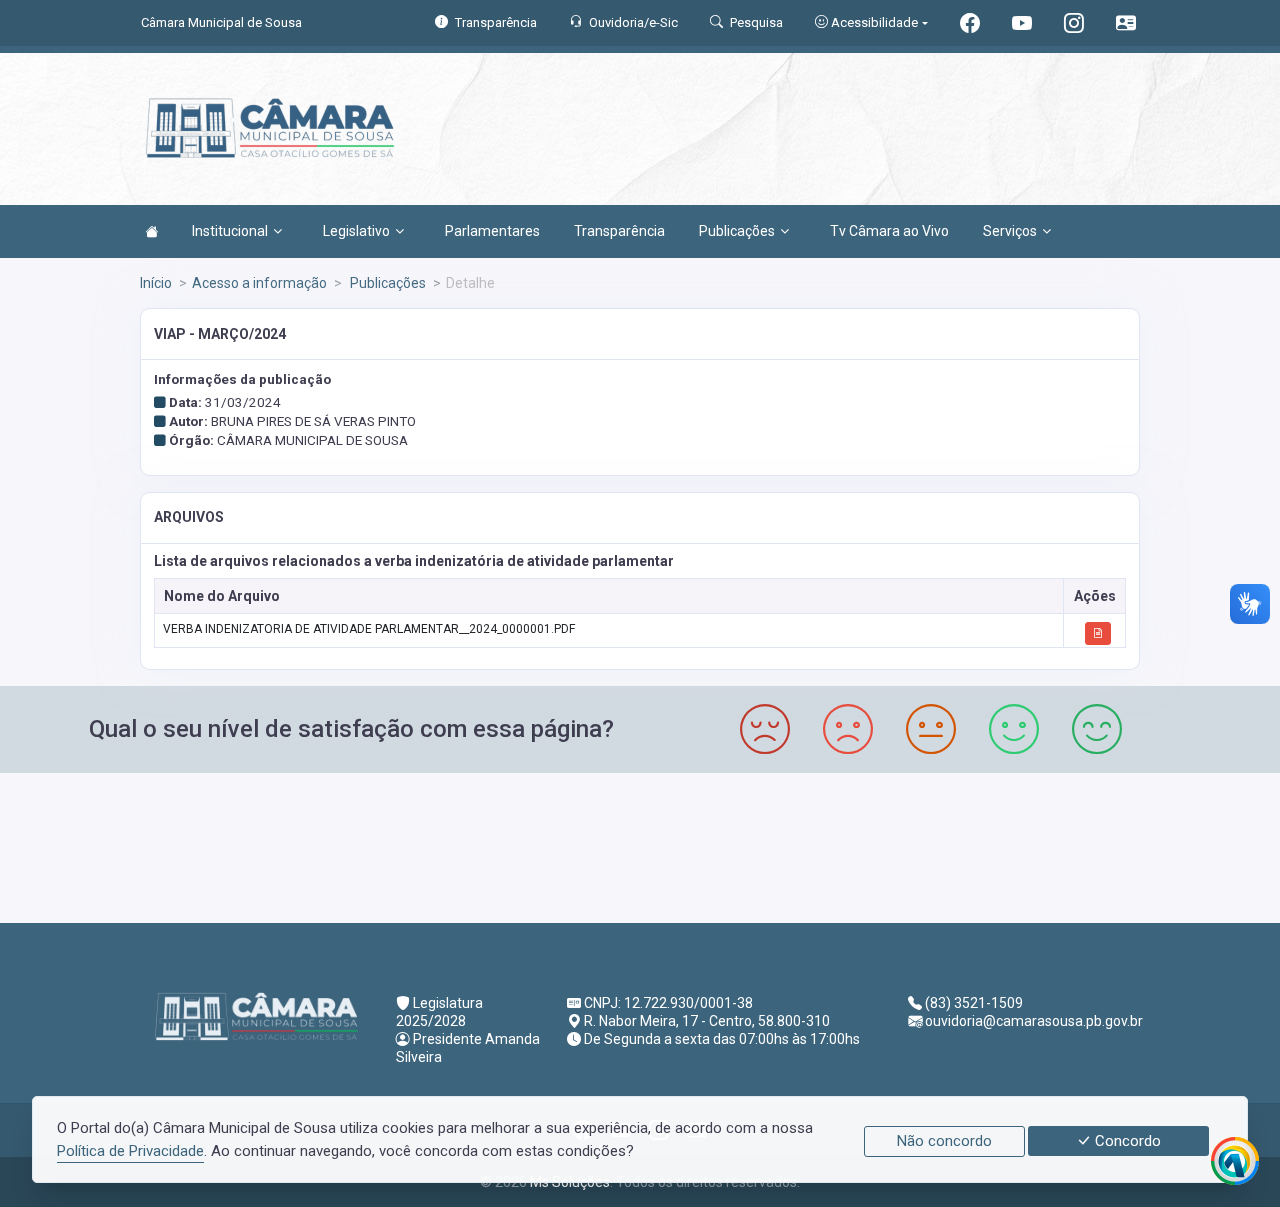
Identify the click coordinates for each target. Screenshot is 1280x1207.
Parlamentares (492, 231)
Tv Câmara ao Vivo (889, 231)
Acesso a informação (259, 283)
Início (156, 283)
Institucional (230, 231)
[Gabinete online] (1126, 25)
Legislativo (356, 231)
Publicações (737, 231)
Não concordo (944, 1141)
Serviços (1010, 231)
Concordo (1126, 1141)
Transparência (619, 231)
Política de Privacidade (130, 1151)
